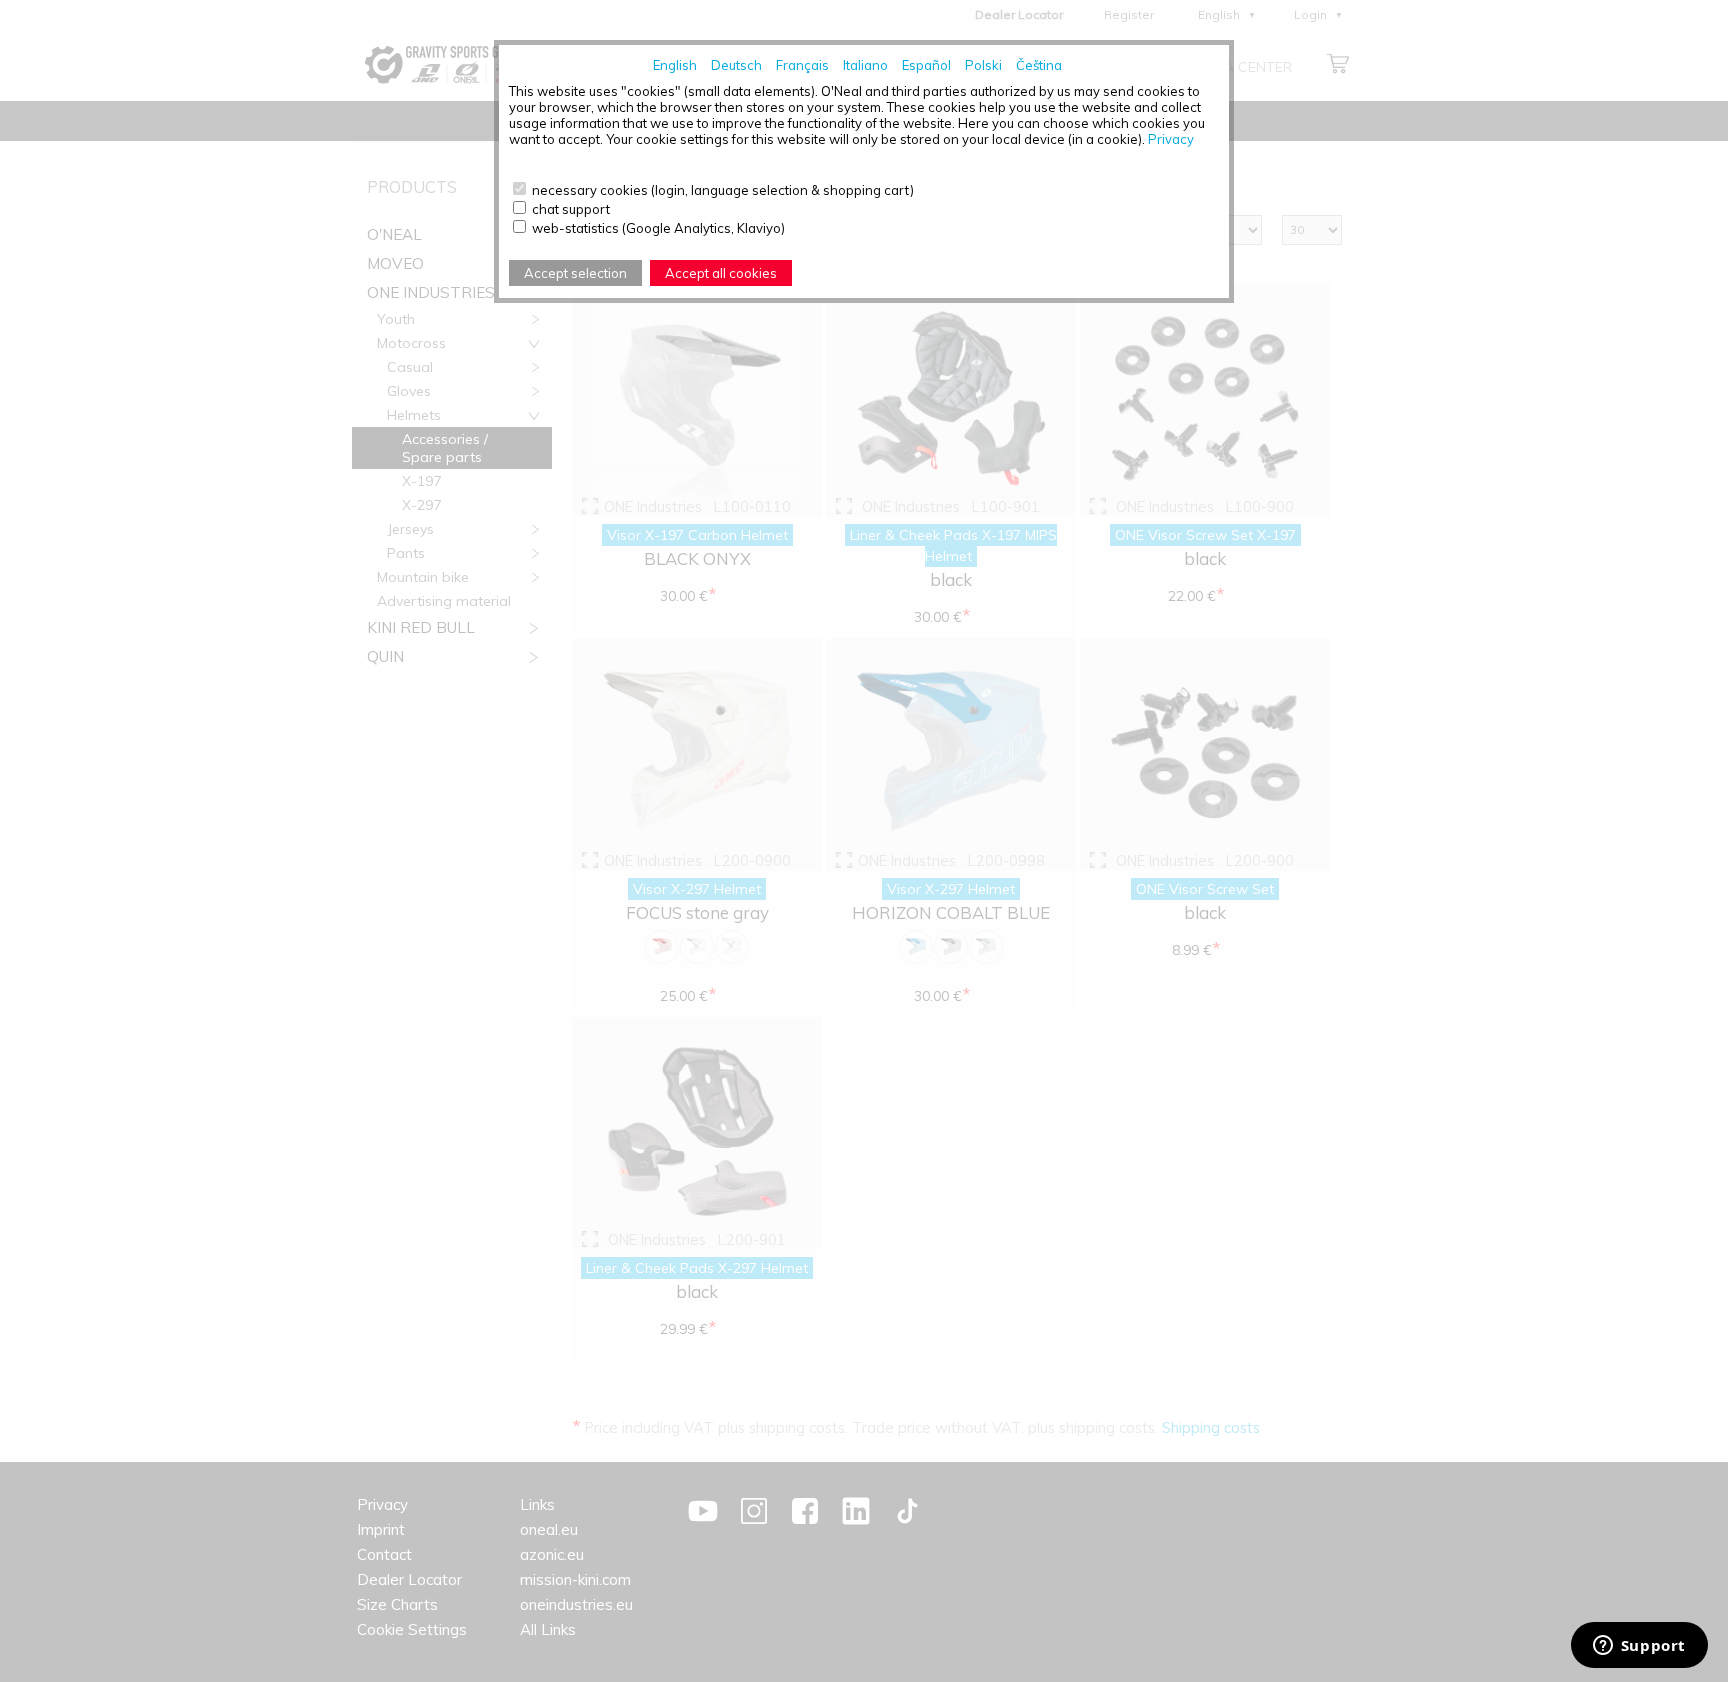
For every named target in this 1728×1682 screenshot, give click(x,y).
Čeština (1039, 65)
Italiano (865, 65)
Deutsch (736, 65)
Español (926, 65)
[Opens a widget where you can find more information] (1639, 1647)
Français (802, 65)
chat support (571, 209)
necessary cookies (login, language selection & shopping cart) (723, 190)
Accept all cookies (721, 273)
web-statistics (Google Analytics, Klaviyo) (658, 228)
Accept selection (575, 273)
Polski (983, 65)
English (675, 65)
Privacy (1171, 139)
